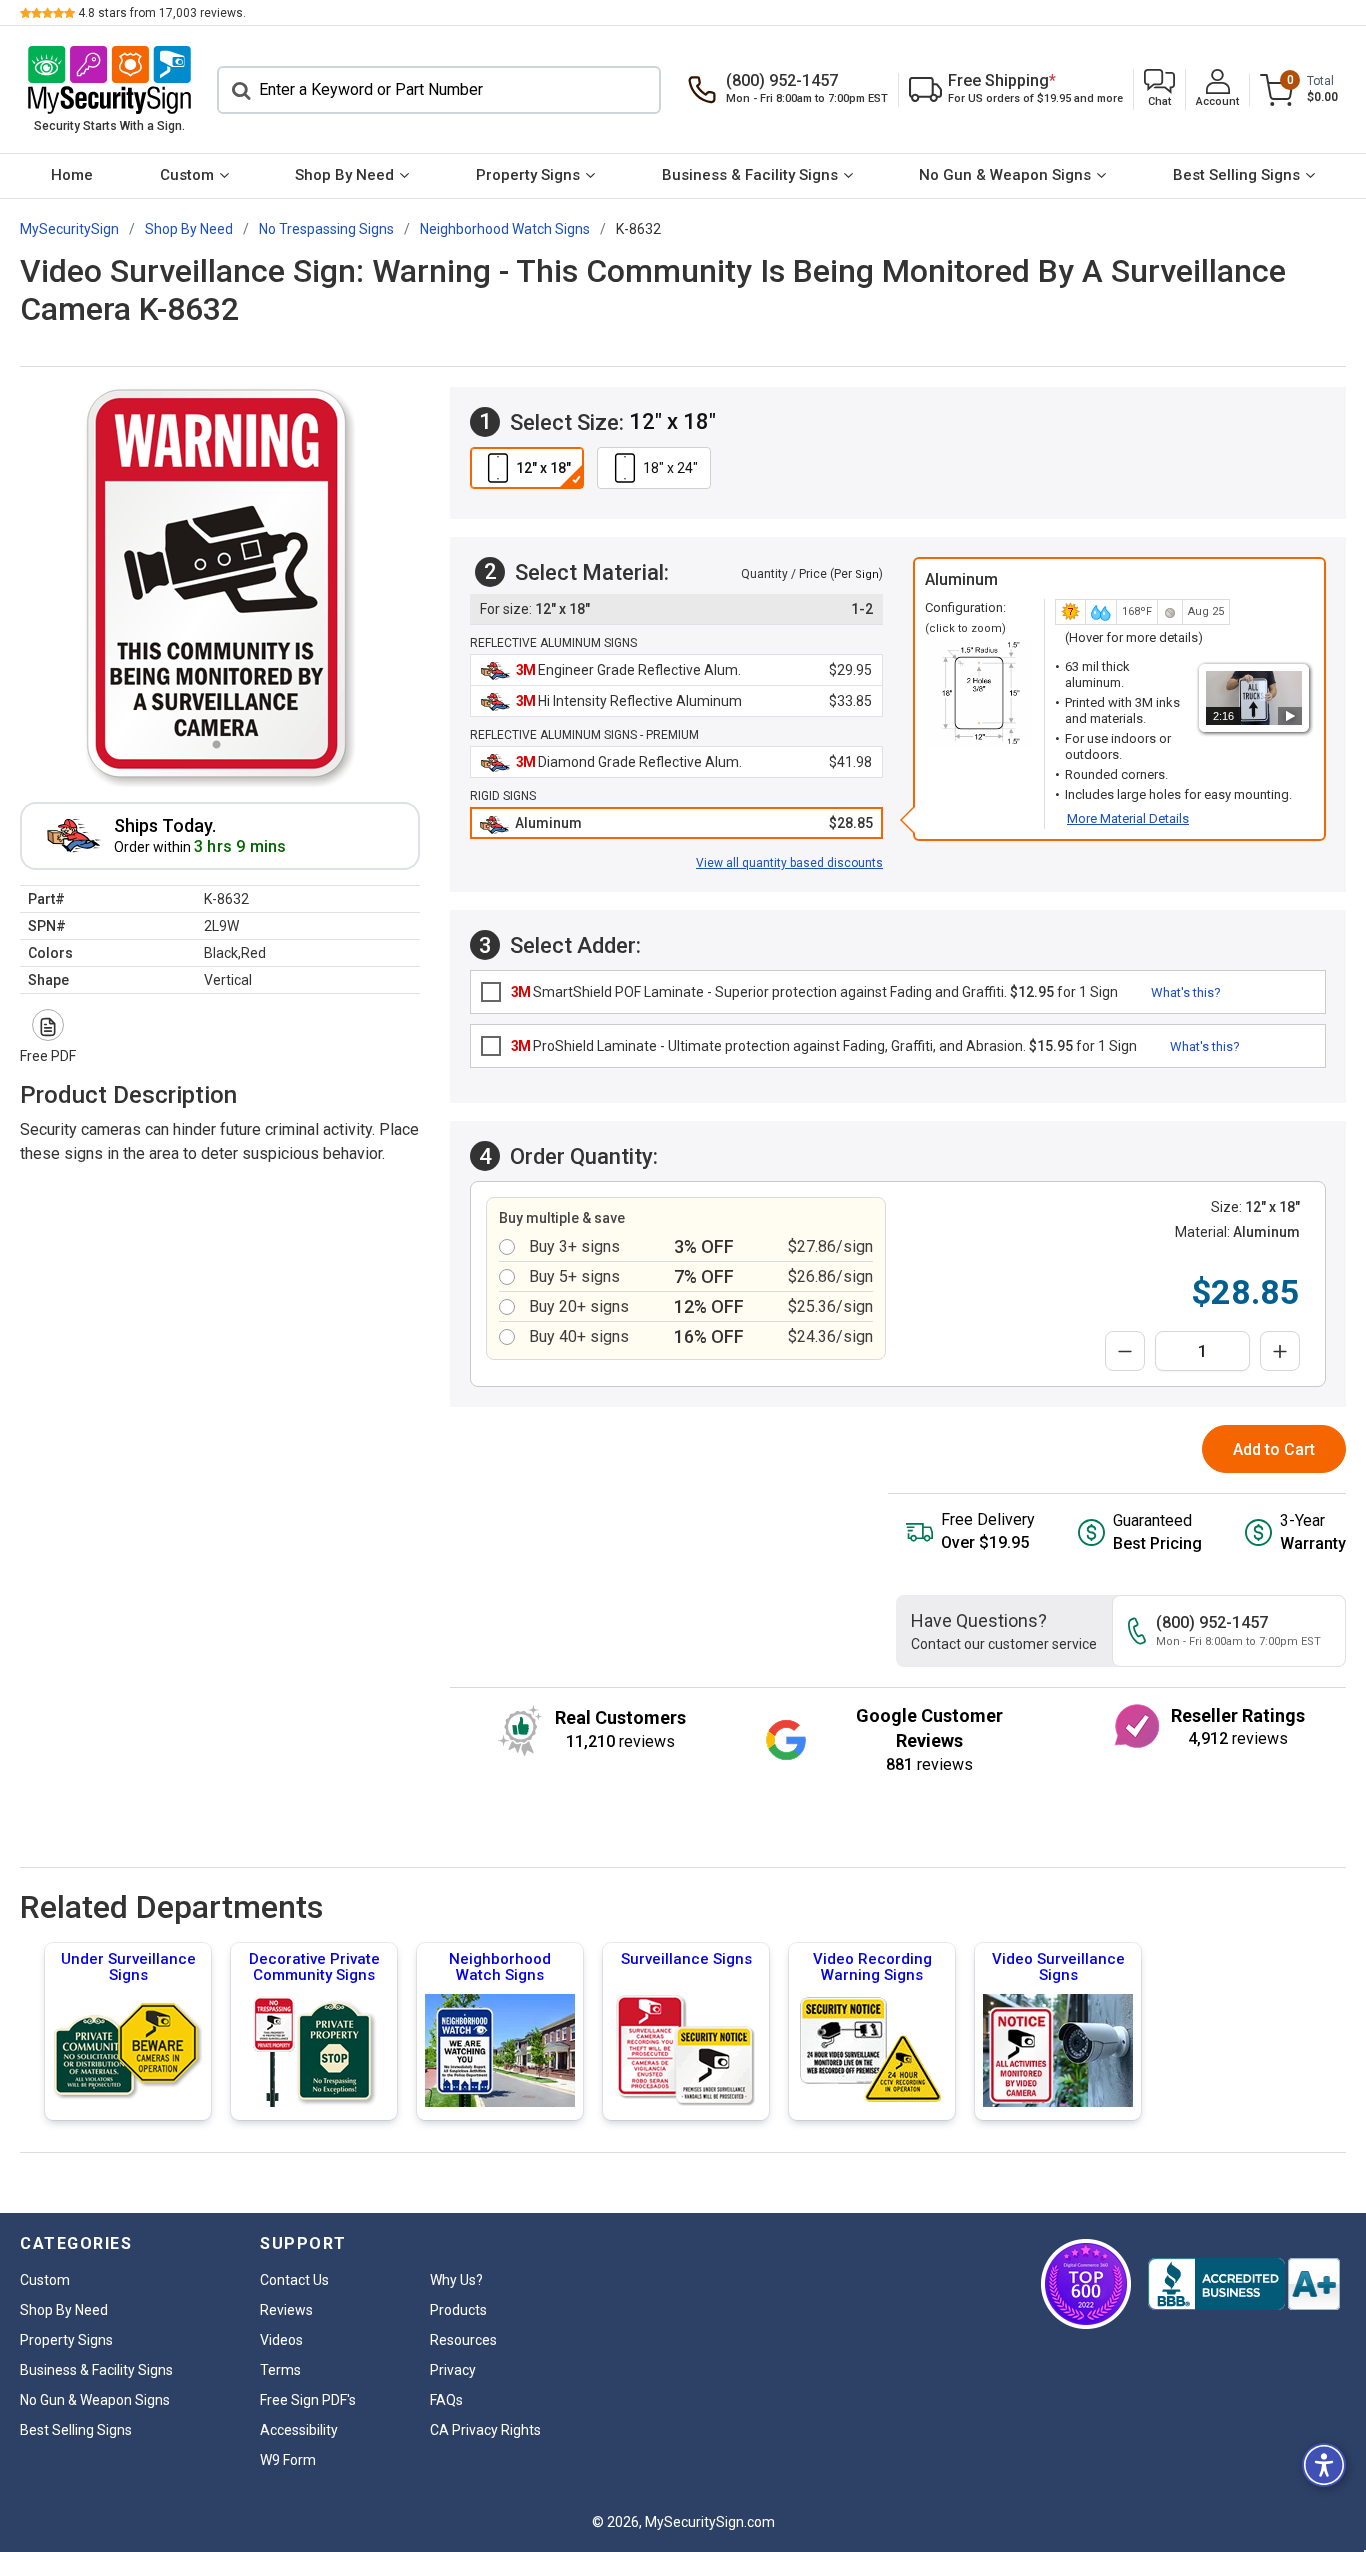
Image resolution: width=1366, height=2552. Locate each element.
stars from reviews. (162, 13)
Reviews (286, 2310)
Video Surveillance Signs (1058, 1967)
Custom (187, 175)
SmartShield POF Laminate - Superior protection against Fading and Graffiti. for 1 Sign (814, 992)
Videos (281, 2340)
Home (72, 175)
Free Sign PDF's (308, 2400)
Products (458, 2310)
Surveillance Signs (686, 1959)
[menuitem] (72, 176)
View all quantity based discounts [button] (789, 863)
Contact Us (294, 2280)
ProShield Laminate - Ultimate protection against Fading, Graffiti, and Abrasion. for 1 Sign (824, 1046)
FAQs (446, 2400)
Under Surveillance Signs (128, 1967)
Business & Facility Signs (750, 175)
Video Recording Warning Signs (872, 1967)
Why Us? (456, 2280)
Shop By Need (344, 175)
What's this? (1186, 992)
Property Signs (528, 175)
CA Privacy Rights (485, 2430)
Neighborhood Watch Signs (500, 1967)
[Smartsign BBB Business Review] (1244, 2284)
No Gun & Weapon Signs (1005, 175)
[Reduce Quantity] (1125, 1351)
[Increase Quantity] (1280, 1351)
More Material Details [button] (1128, 818)
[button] (1159, 89)
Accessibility (299, 2430)
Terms (280, 2370)
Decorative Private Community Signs (314, 1967)
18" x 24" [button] (670, 468)
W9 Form (288, 2460)
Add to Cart (1274, 1449)
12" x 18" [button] (543, 468)
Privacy (453, 2370)
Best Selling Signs (1236, 175)
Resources (463, 2340)
